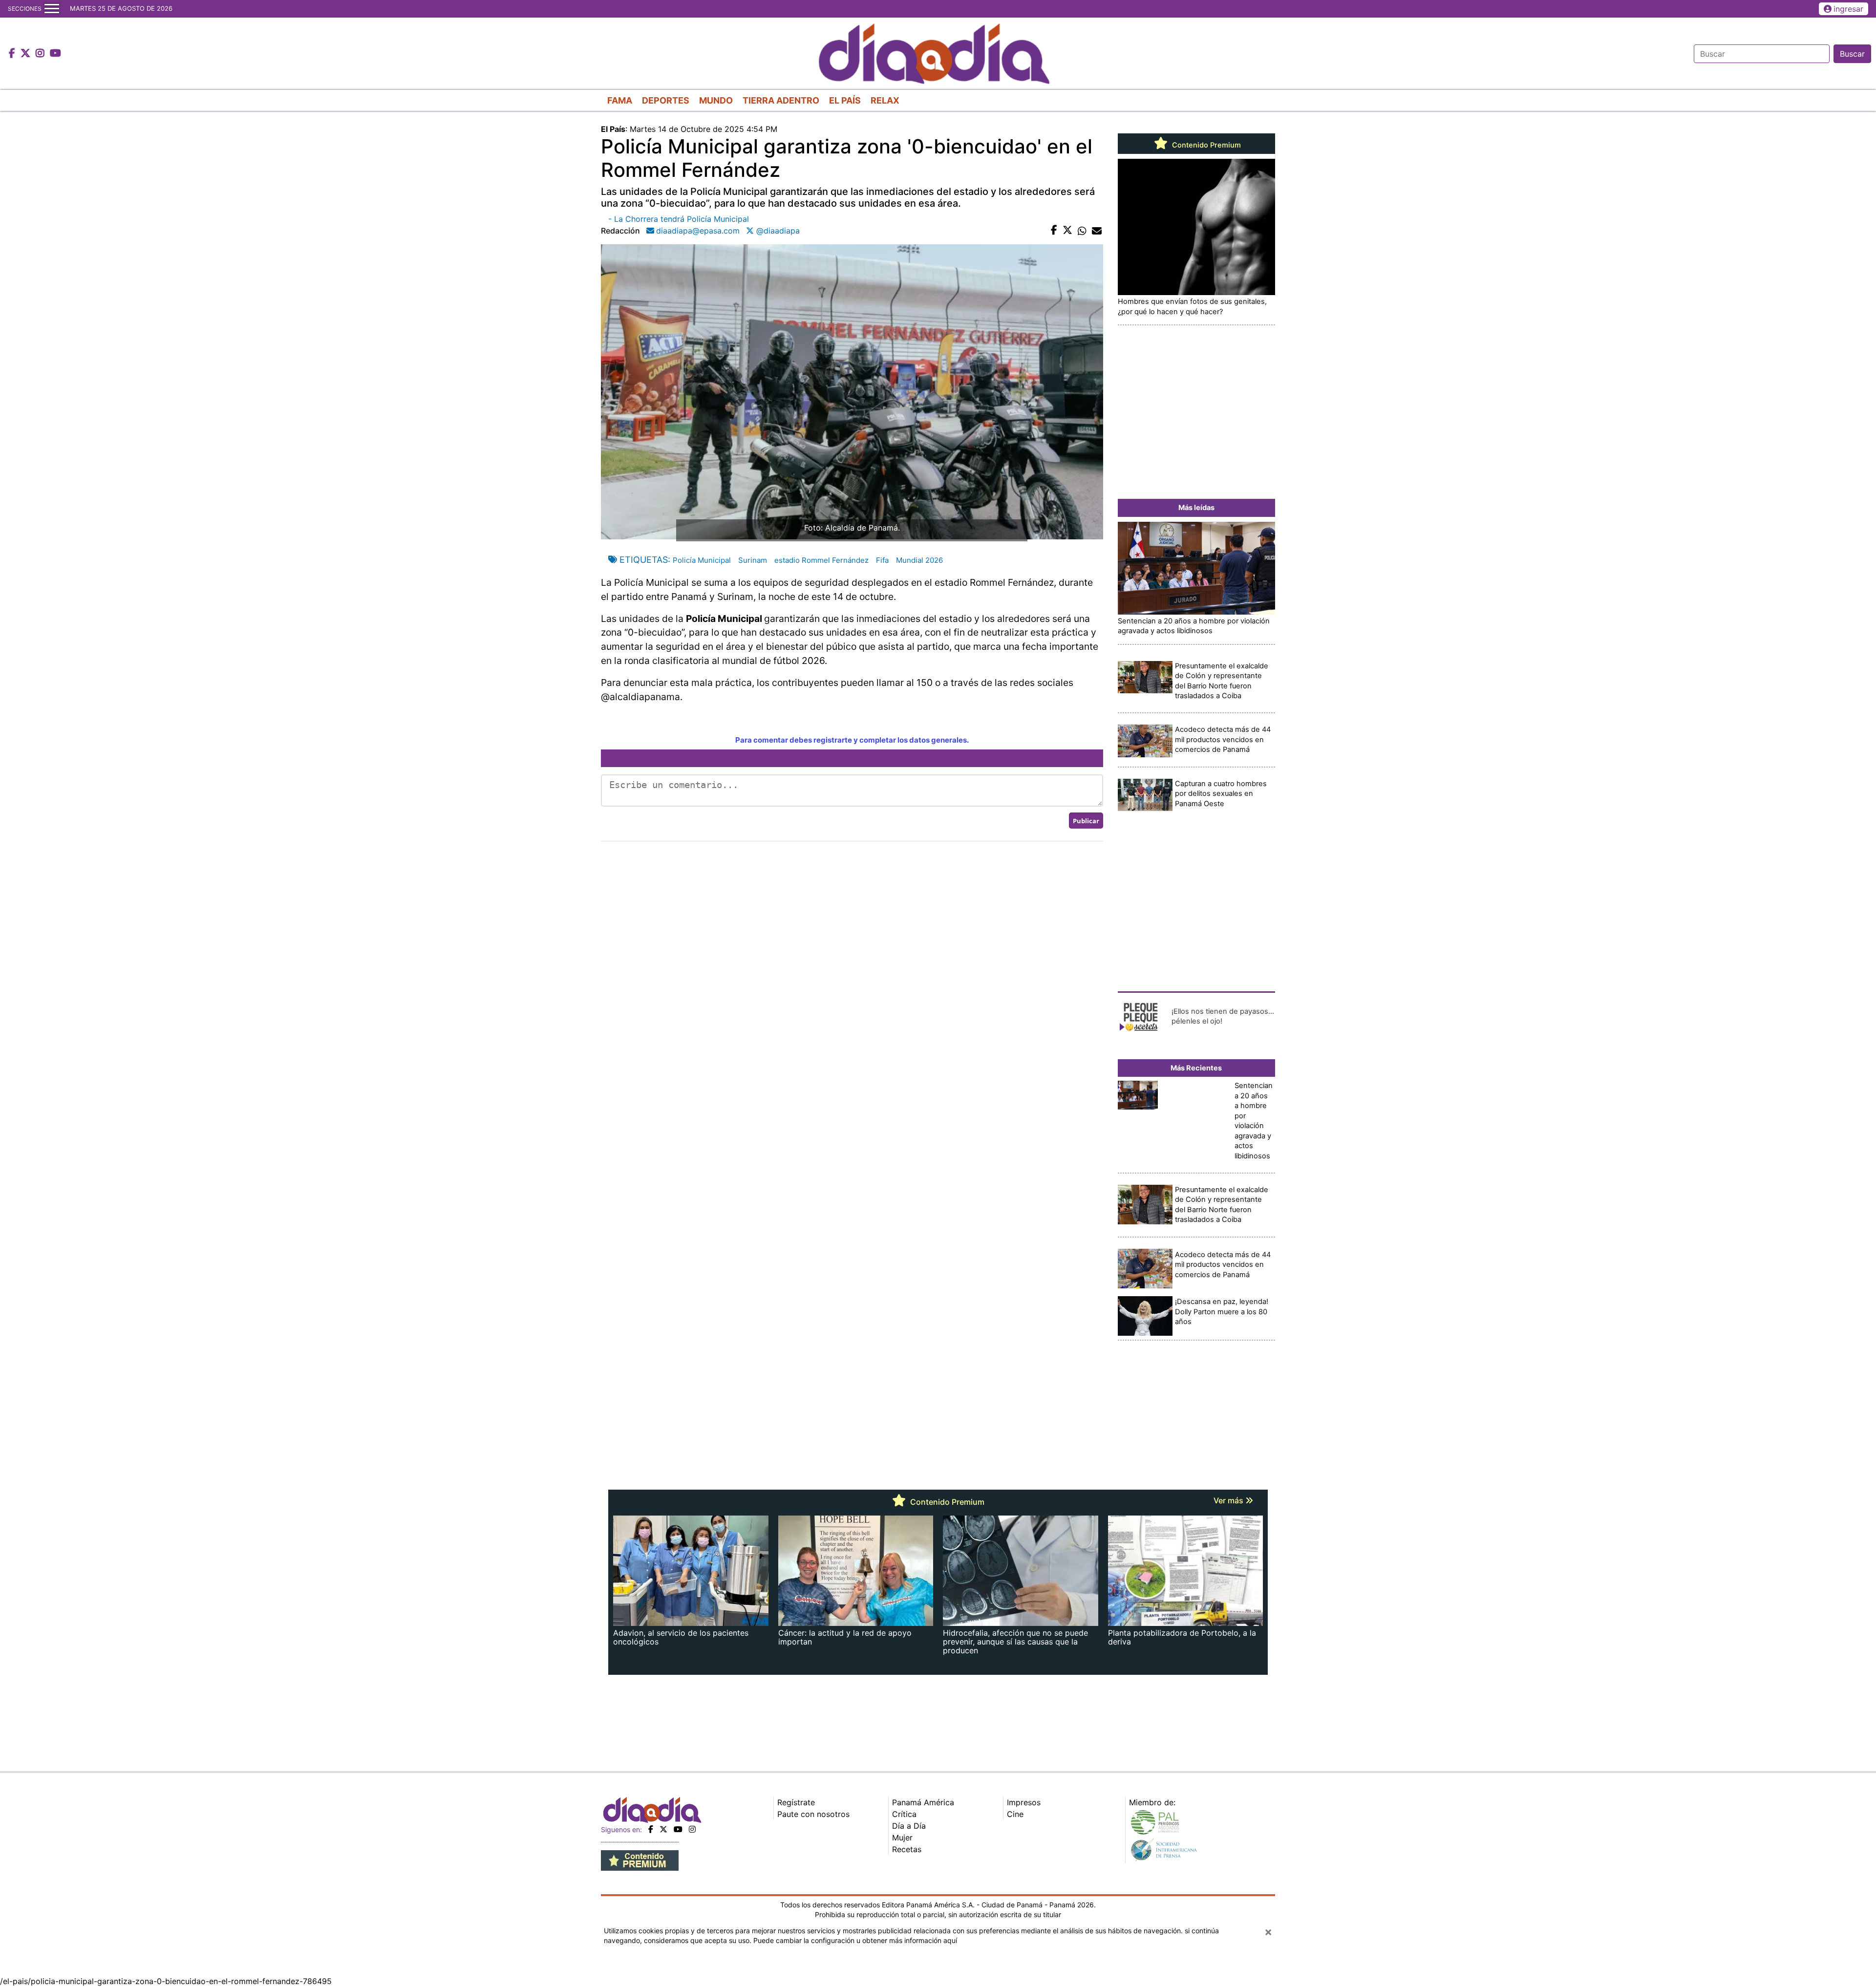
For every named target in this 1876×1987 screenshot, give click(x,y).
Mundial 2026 (919, 560)
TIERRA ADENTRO (781, 100)
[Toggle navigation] (52, 9)
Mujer (902, 1837)
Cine (1015, 1814)
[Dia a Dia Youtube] (55, 54)
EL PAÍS (845, 100)
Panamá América (923, 1802)
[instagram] (692, 1829)
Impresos (1024, 1802)
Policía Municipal (702, 560)
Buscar (1852, 54)
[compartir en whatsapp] (1082, 231)
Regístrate (796, 1802)
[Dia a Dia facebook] (13, 54)
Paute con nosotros (813, 1814)
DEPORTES (666, 100)
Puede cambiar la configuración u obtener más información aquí (855, 1940)
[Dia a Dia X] (27, 54)
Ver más (1229, 1500)
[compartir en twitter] (1067, 231)
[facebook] (651, 1829)
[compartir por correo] (1097, 231)
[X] (663, 1829)
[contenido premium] (640, 1859)
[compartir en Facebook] (1054, 231)
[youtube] (678, 1829)
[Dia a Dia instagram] (41, 54)
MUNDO (716, 100)
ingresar (1848, 9)
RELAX (885, 100)
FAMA (620, 100)
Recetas (907, 1849)
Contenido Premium (1205, 145)
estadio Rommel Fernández (821, 560)
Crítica (904, 1814)
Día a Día (909, 1826)
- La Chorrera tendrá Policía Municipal (679, 219)
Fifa (882, 560)
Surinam (753, 560)
